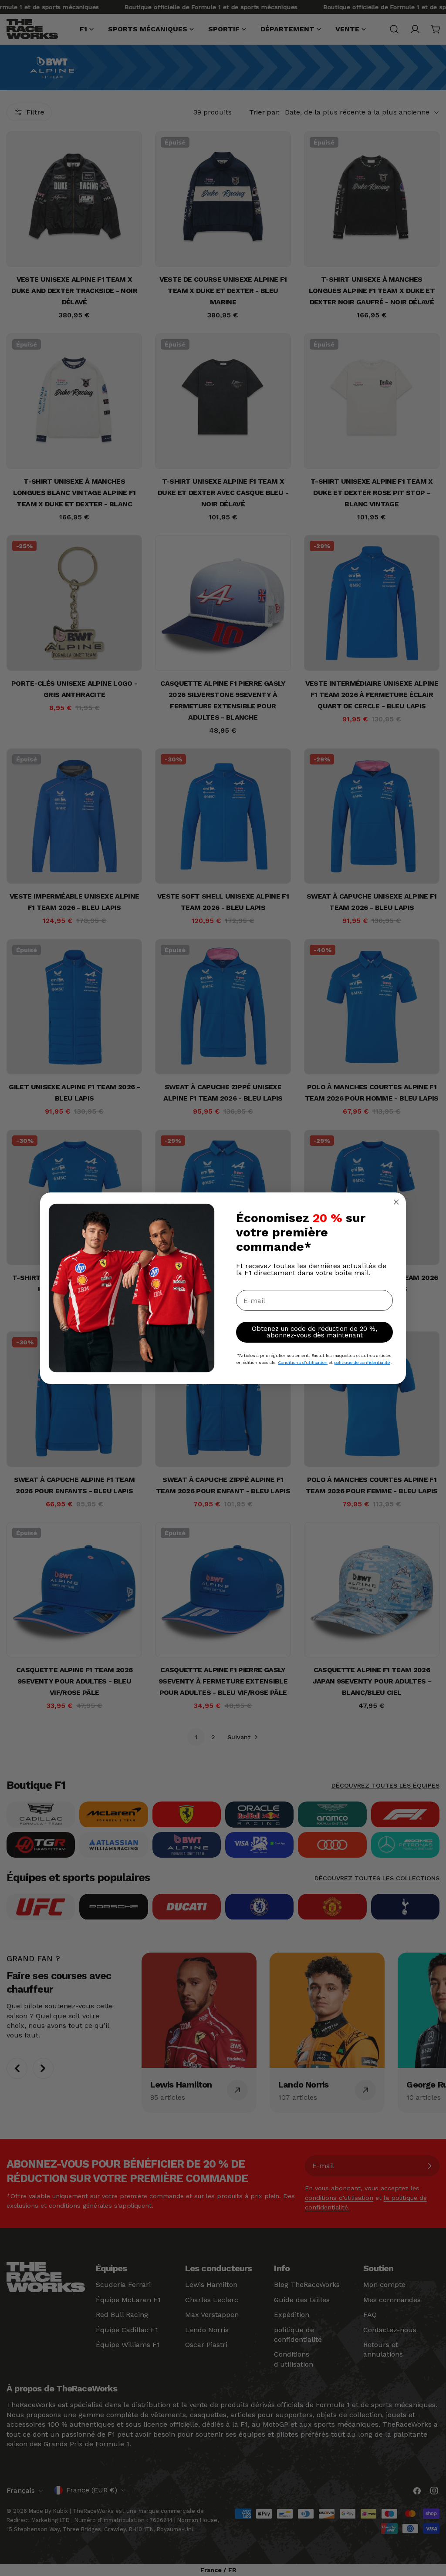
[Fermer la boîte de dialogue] (396, 1202)
